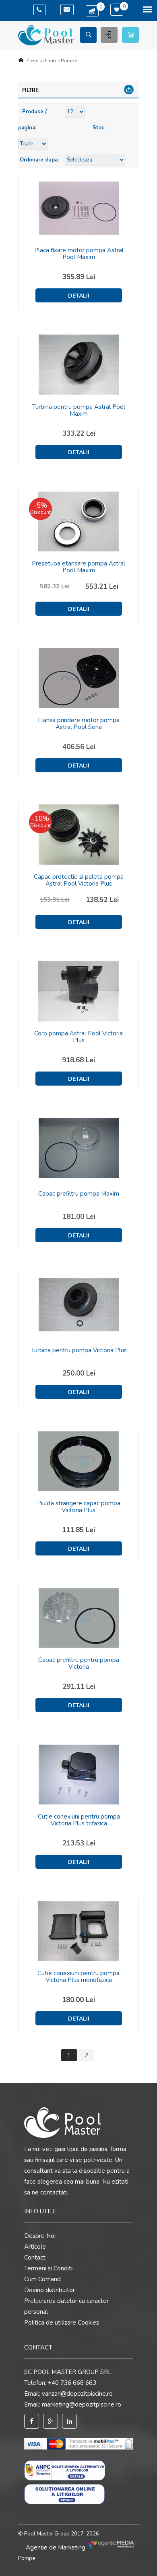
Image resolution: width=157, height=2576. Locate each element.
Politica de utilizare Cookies (62, 2323)
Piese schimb (41, 61)
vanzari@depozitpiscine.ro (77, 2394)
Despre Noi (40, 2236)
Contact (35, 2258)
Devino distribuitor (50, 2290)
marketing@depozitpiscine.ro (82, 2405)
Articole (35, 2247)
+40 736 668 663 (72, 2383)
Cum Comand (42, 2279)
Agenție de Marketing (56, 2547)
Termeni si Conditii (49, 2268)
